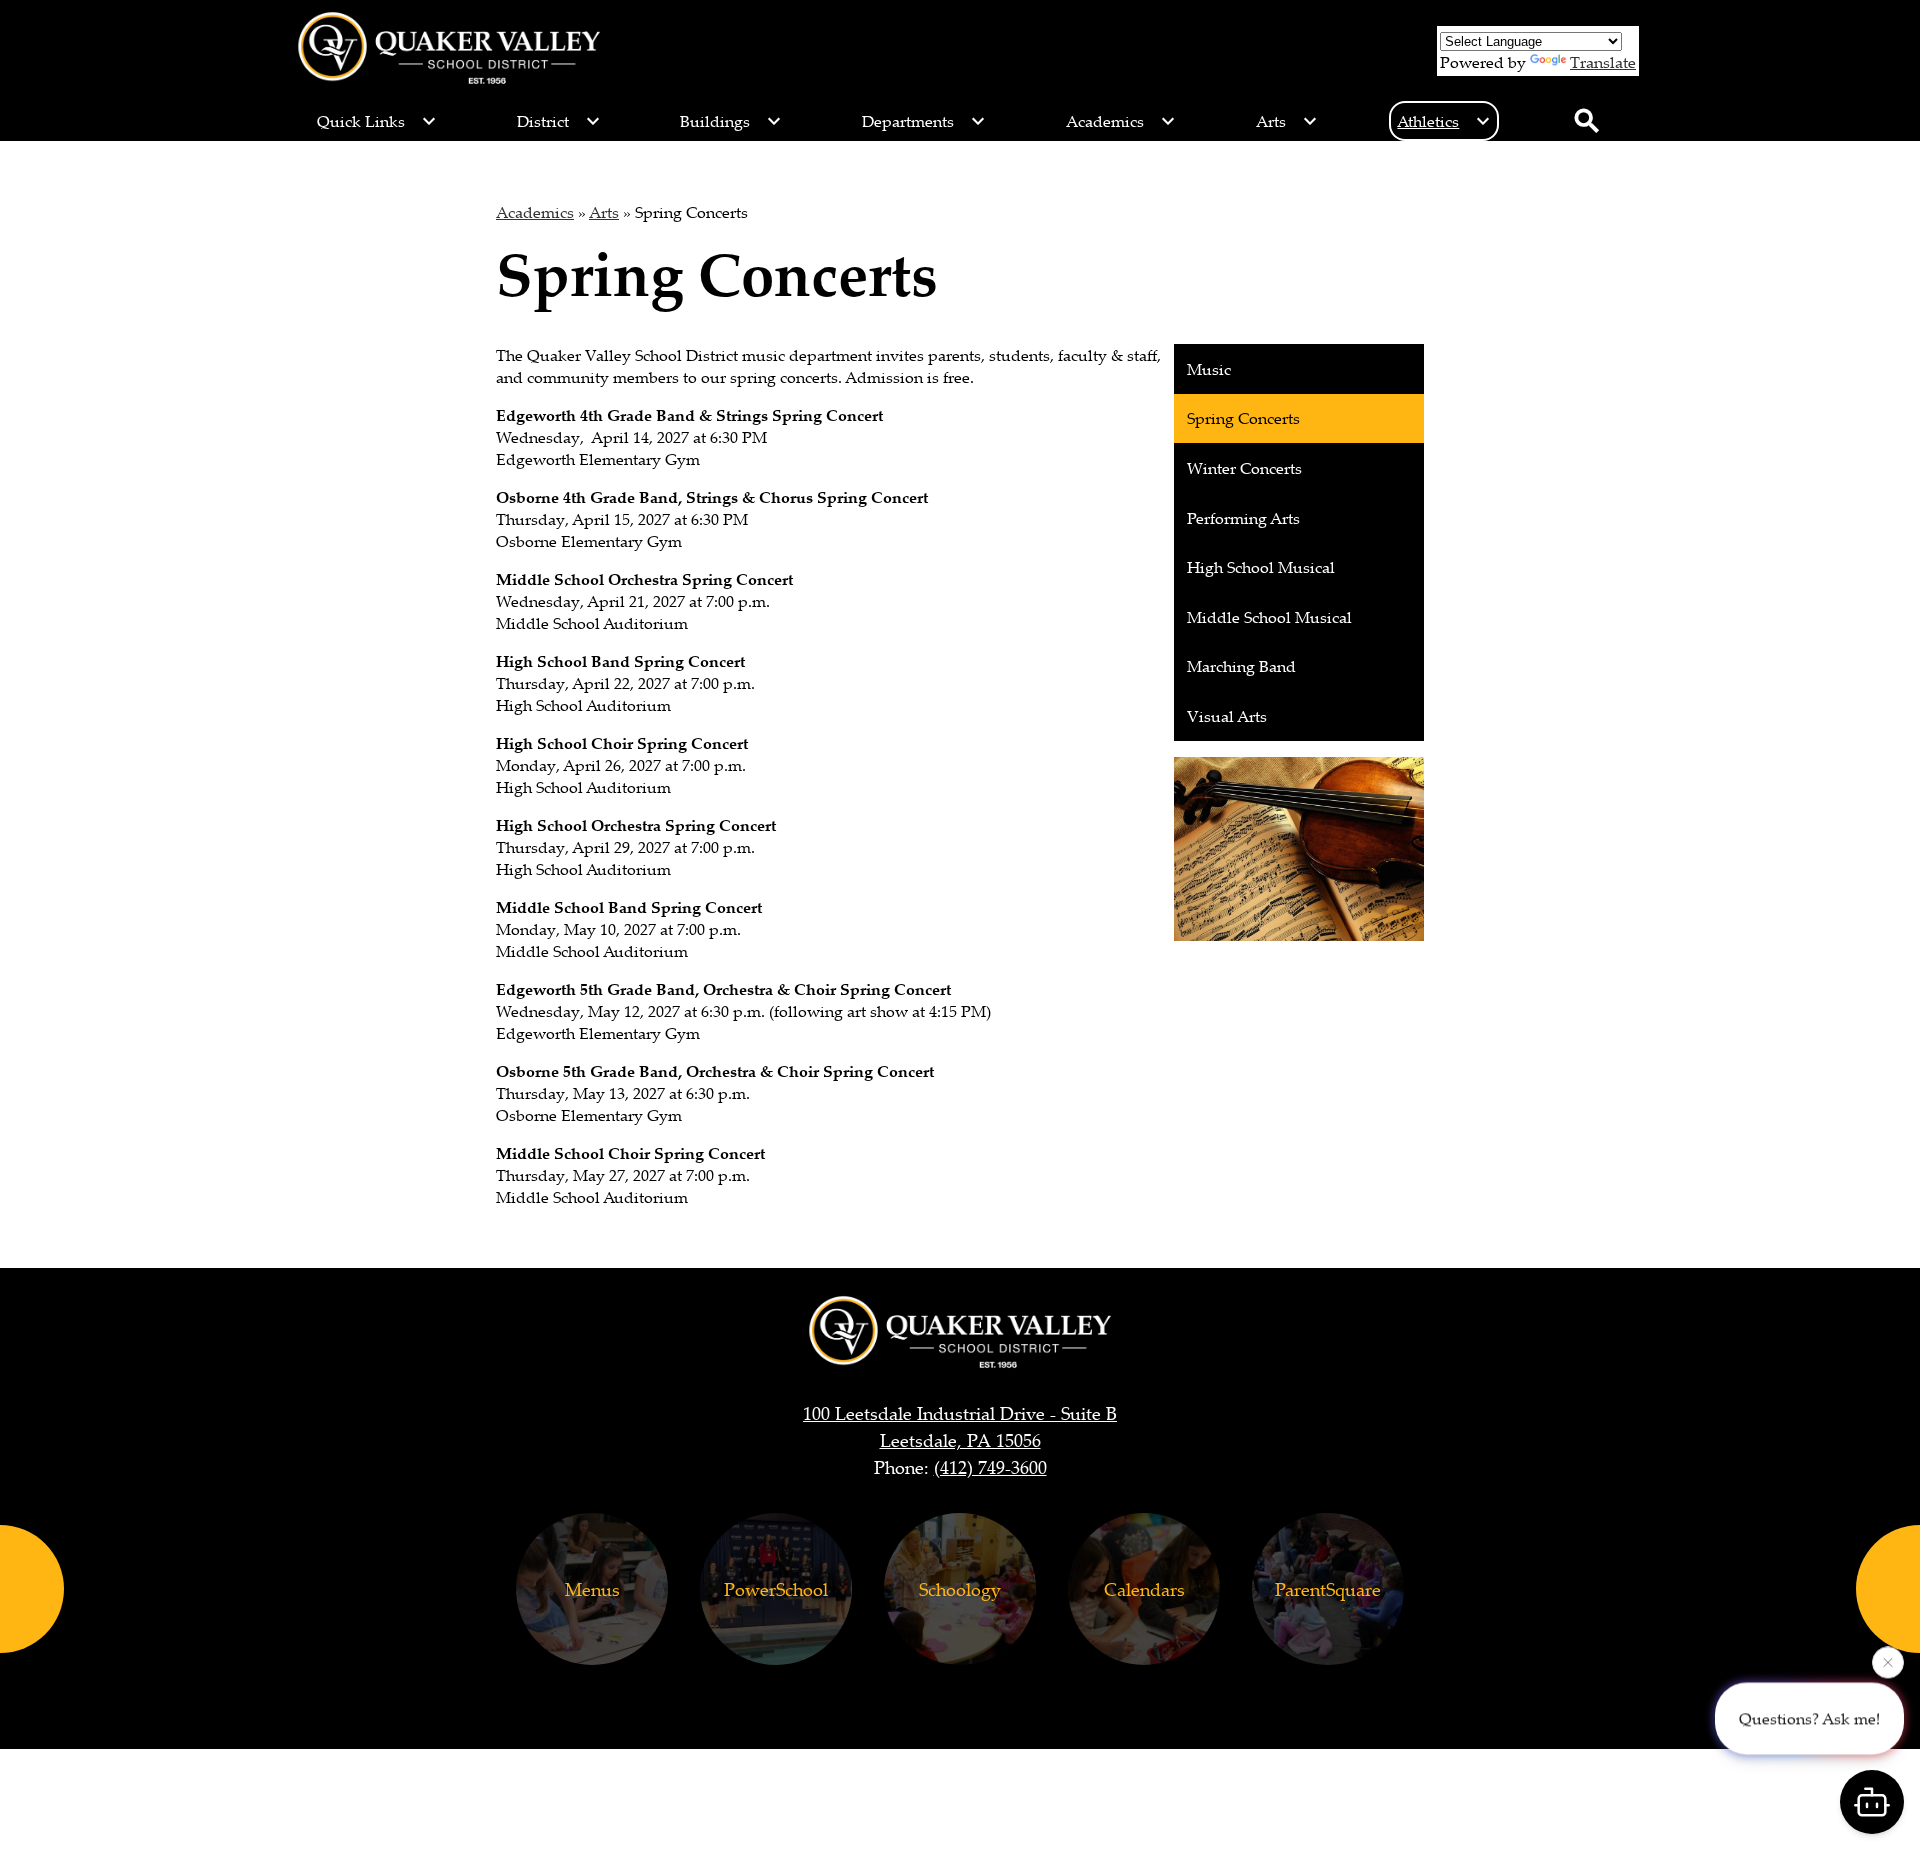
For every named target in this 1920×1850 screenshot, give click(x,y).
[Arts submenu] (1287, 121)
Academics (535, 212)
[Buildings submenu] (731, 121)
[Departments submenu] (924, 121)
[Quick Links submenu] (377, 121)
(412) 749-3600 (990, 1467)
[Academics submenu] (1121, 121)
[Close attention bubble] (1888, 1663)
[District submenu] (559, 121)
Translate (1603, 62)
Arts (604, 212)
